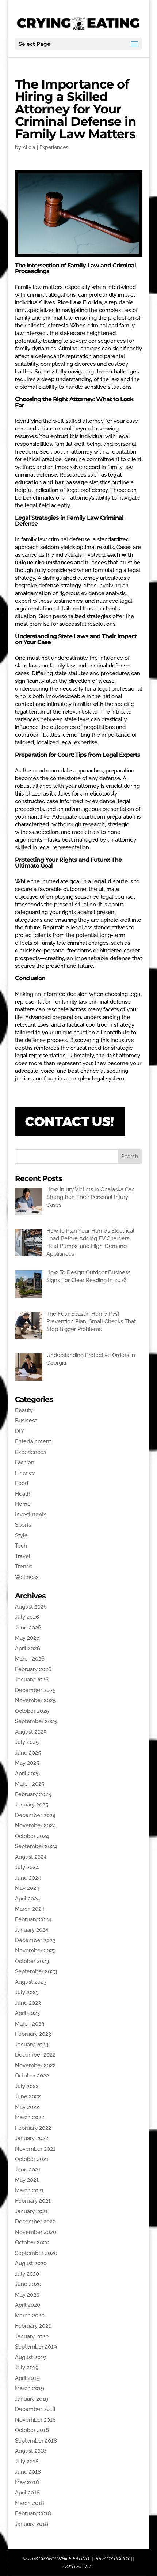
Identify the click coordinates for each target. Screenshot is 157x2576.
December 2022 (35, 2055)
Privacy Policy (112, 2559)
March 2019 (30, 2388)
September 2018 (36, 2441)
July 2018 (27, 2462)
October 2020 (32, 2242)
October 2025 (32, 1711)
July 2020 (27, 2274)
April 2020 (28, 2305)
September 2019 (36, 2347)
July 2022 (27, 2086)
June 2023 (28, 2003)
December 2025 (35, 1690)
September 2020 (36, 2253)
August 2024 (31, 1857)
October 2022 (32, 2076)
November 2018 (35, 2420)
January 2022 (32, 2138)
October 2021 (32, 2159)
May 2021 (27, 2180)
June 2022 (28, 2096)
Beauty (24, 1410)
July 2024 (27, 1867)
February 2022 (33, 2128)
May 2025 (27, 1763)
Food (22, 1483)
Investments (31, 1515)
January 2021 (31, 2211)
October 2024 (32, 1836)
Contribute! (78, 2566)
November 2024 (35, 1825)
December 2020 (35, 2222)
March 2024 (30, 1909)
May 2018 (27, 2482)
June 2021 (28, 2170)
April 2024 (27, 1899)
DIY (20, 1431)
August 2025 (31, 1732)
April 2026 (28, 1648)
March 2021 (29, 2190)
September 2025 (36, 1721)
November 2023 (35, 1951)
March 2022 (30, 2117)
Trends (24, 1567)
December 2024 (35, 1815)
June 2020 (28, 2284)
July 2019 (27, 2368)
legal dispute (110, 881)
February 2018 (33, 2513)
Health (23, 1494)
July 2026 (27, 1617)
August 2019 (31, 2357)
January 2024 (32, 1930)
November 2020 (36, 2232)
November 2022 (35, 2065)
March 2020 (30, 2316)
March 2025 (30, 1784)
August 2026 (31, 1607)
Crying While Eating (64, 2559)
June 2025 (28, 1753)
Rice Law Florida (80, 302)
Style (21, 1535)
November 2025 (35, 1700)
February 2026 (33, 1669)
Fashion (25, 1462)
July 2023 (27, 1992)
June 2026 (28, 1628)
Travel (23, 1556)
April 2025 (27, 1774)
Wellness (27, 1577)
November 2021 (35, 2149)
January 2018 (32, 2524)
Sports (23, 1525)
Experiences (54, 147)
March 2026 (30, 1659)
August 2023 (31, 1982)
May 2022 (27, 2107)
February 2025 (33, 1794)
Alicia (29, 147)
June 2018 (28, 2472)
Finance (25, 1473)
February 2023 (33, 2034)
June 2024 (28, 1878)
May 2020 (27, 2295)
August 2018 (31, 2451)
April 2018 (27, 2493)
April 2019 (27, 2378)
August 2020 (31, 2263)
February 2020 (33, 2326)
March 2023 (30, 2024)
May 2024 (27, 1888)
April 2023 (27, 2013)
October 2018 (32, 2430)
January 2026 (32, 1680)
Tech (21, 1546)
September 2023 (36, 1971)
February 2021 (33, 2201)
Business (26, 1421)
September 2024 (36, 1846)
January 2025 (32, 1805)
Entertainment (33, 1441)
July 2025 (27, 1742)
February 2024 (33, 1919)
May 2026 (27, 1638)
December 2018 (35, 2409)
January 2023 (32, 2045)
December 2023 (35, 1940)
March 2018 (30, 2503)
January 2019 (32, 2399)
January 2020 (32, 2336)
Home (23, 1504)
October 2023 (32, 1961)
